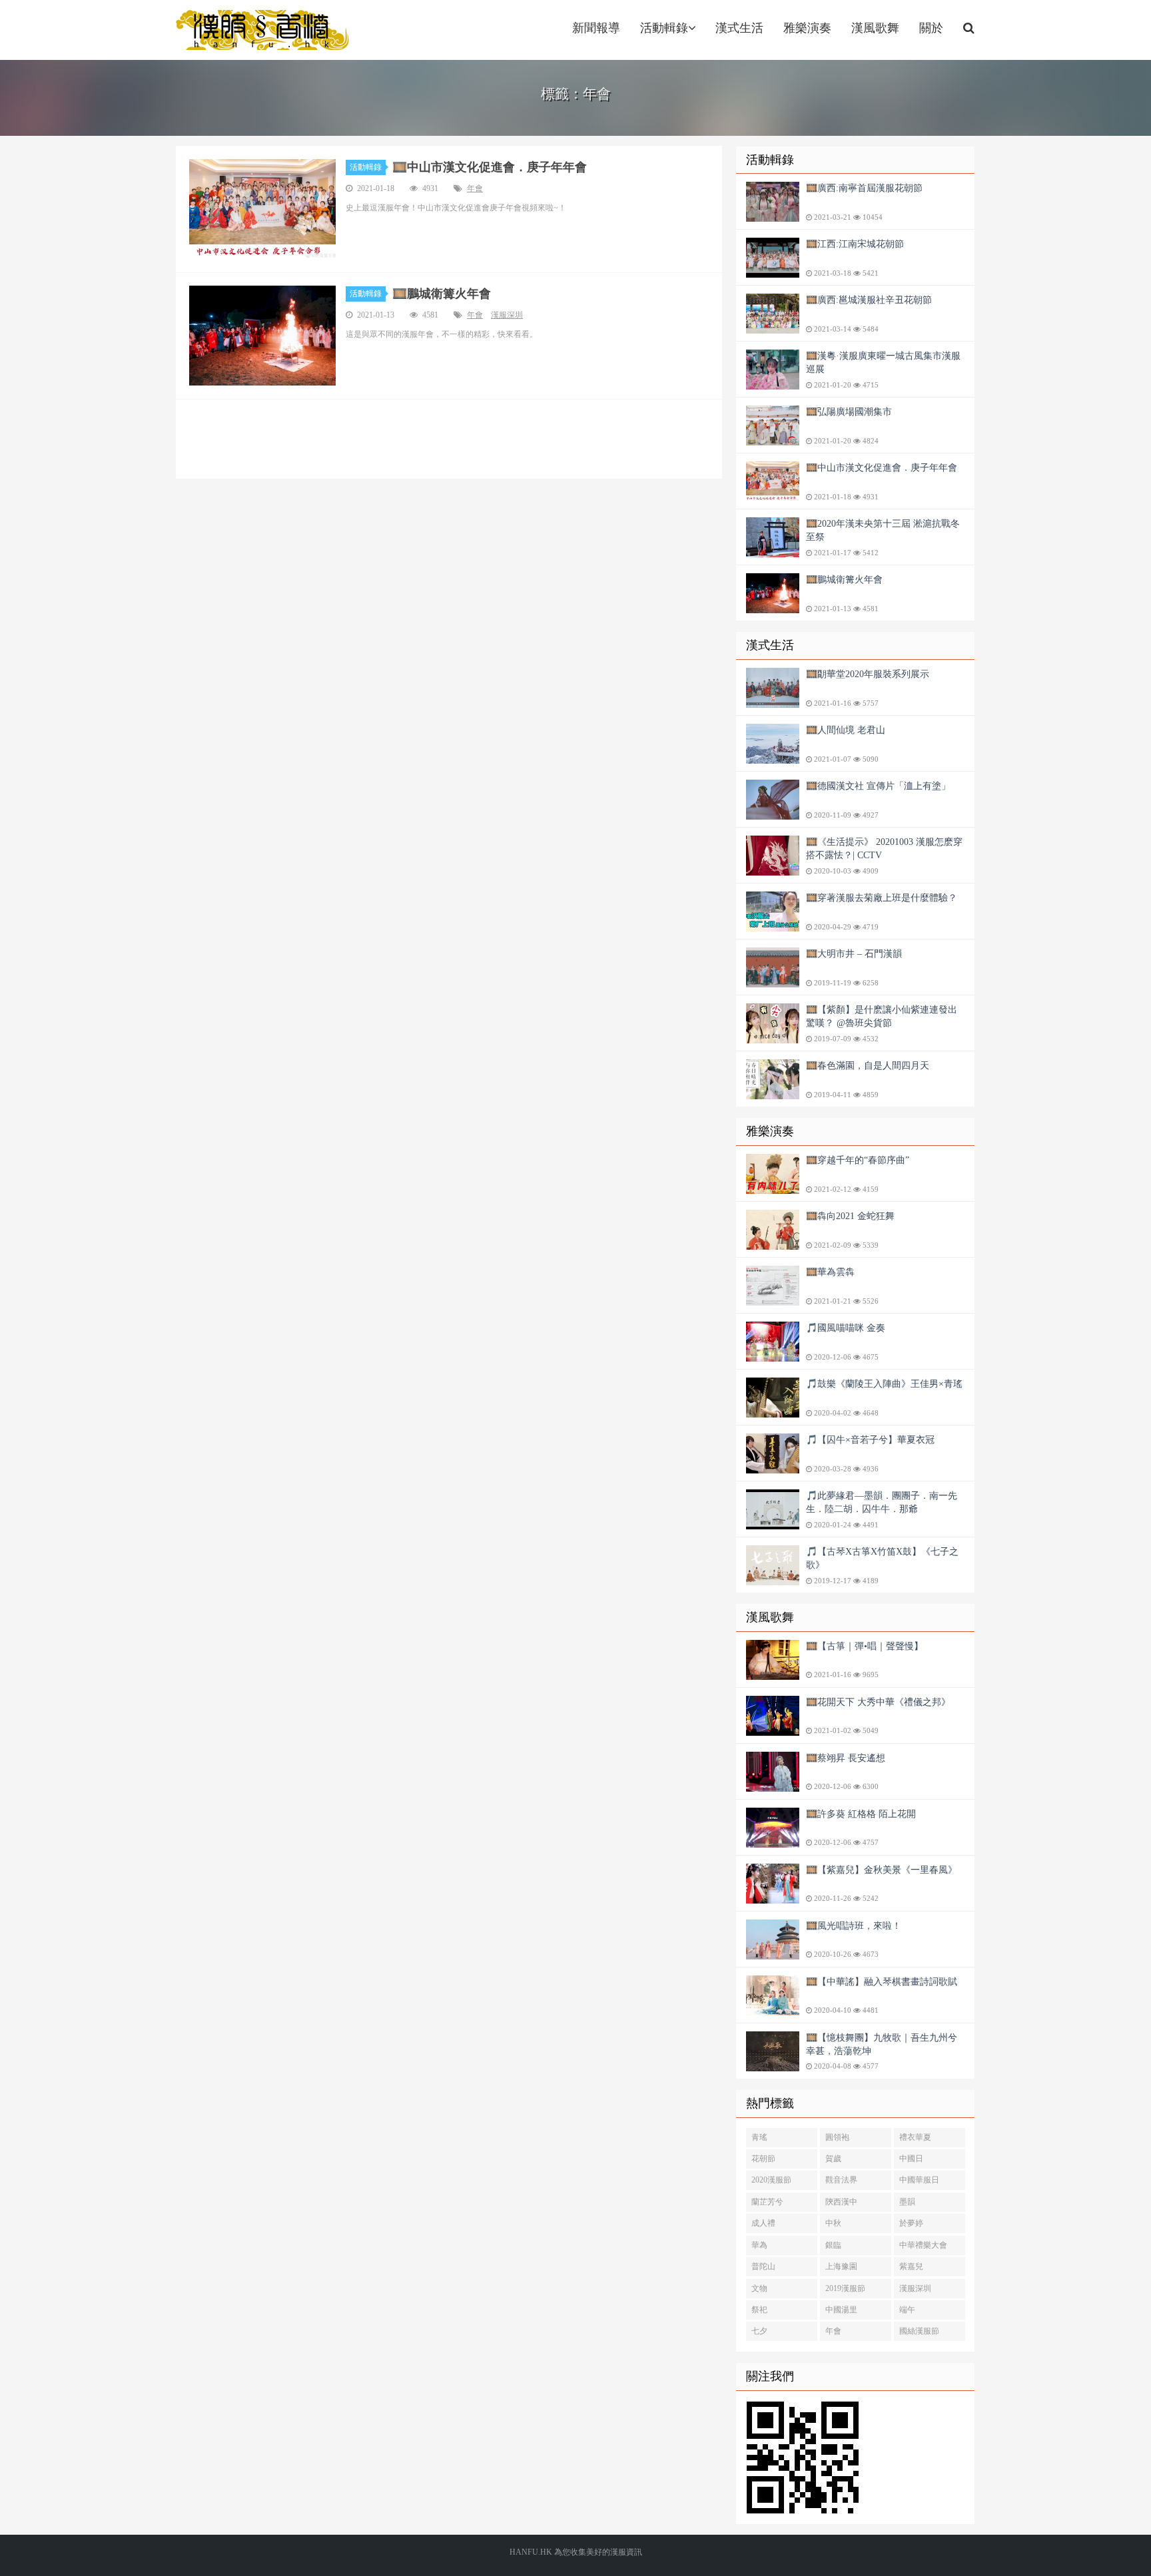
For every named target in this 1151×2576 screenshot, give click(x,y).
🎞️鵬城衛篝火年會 (442, 294)
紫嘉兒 (911, 2266)
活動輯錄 (664, 28)
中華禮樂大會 (923, 2245)
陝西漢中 (841, 2202)
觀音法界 (841, 2180)
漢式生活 (739, 28)
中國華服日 (919, 2180)
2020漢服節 (771, 2180)
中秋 (833, 2223)
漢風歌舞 (875, 28)
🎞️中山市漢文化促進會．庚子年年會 (490, 167)
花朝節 (763, 2159)
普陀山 (763, 2266)
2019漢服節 (845, 2288)
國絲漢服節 (919, 2331)
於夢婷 (911, 2223)
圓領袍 (837, 2137)
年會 (475, 188)
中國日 (911, 2159)
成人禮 (763, 2223)
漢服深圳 (507, 315)
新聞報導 (596, 28)
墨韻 (907, 2202)
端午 (907, 2310)
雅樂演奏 (807, 28)
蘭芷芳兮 (767, 2202)
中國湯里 (841, 2310)
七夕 (759, 2331)
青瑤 (759, 2137)
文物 (759, 2288)
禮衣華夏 (915, 2137)
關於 (931, 28)
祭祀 (759, 2310)
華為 (759, 2245)
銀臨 (833, 2245)
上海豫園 (841, 2266)
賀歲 (833, 2159)
